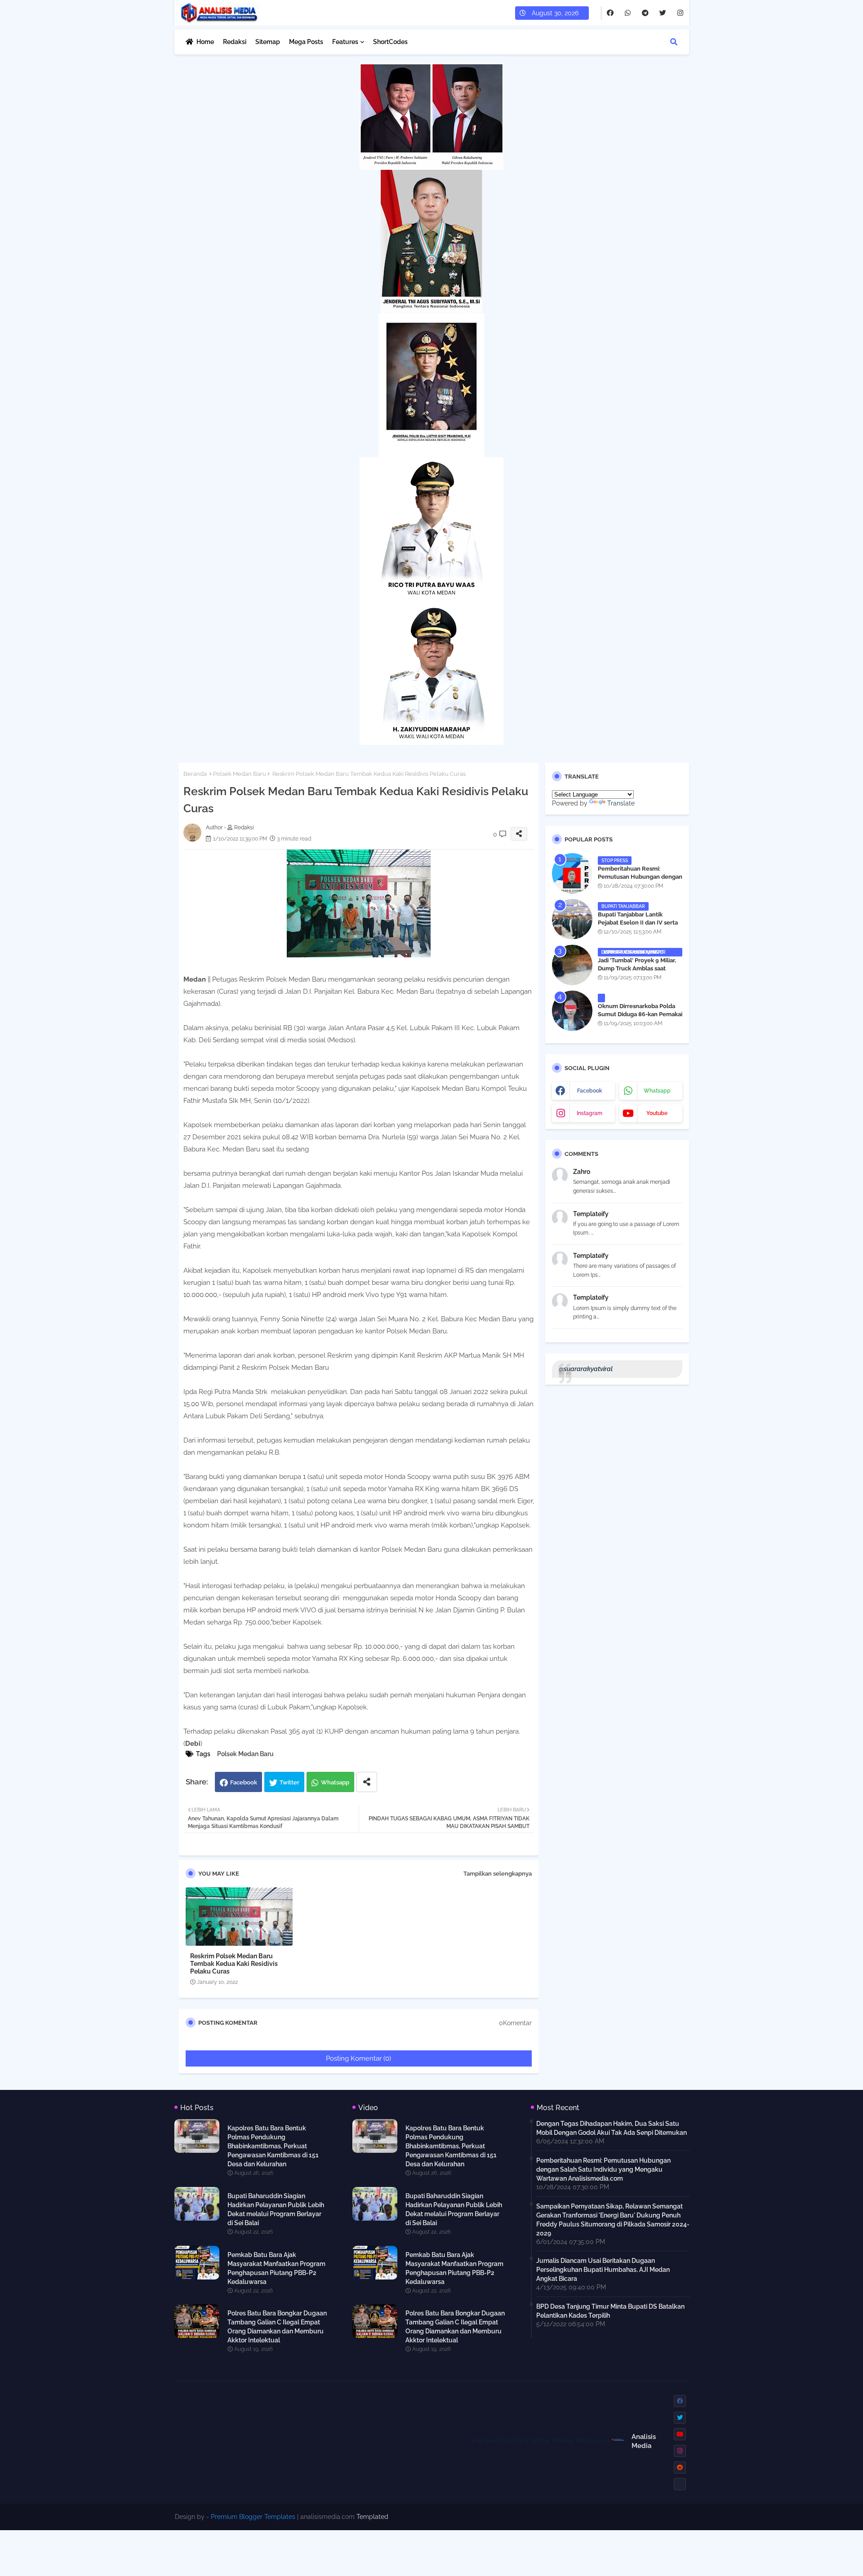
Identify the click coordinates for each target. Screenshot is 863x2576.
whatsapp (657, 1091)
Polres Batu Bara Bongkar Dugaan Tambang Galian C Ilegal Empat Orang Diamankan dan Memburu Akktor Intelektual (277, 2327)
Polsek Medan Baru (240, 774)
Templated (372, 2517)
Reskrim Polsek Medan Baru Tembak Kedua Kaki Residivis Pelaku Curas (234, 1964)
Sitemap (268, 42)
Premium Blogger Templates (253, 2517)
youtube (657, 1113)
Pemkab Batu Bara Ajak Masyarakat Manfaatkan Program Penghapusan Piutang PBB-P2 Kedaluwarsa (276, 2268)
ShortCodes (390, 42)
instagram (589, 1113)
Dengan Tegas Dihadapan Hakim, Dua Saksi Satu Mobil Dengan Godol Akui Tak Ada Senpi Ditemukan (612, 2128)
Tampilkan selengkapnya (498, 1874)
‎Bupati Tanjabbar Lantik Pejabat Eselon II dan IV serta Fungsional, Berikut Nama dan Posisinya (639, 927)
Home (205, 42)
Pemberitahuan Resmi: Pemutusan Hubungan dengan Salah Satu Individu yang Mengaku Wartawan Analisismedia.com (603, 2169)
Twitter (289, 1782)
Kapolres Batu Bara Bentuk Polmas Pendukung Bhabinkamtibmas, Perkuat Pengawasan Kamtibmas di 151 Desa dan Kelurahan (273, 2146)
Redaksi (235, 42)
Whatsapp (335, 1782)
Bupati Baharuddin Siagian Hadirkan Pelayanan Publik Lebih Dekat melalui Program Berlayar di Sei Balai (276, 2209)
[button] (674, 42)
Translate (621, 803)
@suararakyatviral (586, 1369)
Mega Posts (306, 42)
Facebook (244, 1782)
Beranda (195, 774)
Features (345, 42)
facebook (590, 1091)
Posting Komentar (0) (358, 2058)
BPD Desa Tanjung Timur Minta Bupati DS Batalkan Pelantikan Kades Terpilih (610, 2311)
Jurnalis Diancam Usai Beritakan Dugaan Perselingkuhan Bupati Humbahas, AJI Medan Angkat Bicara (603, 2270)
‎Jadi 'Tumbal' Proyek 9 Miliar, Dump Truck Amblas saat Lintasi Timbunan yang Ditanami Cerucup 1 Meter (637, 973)
